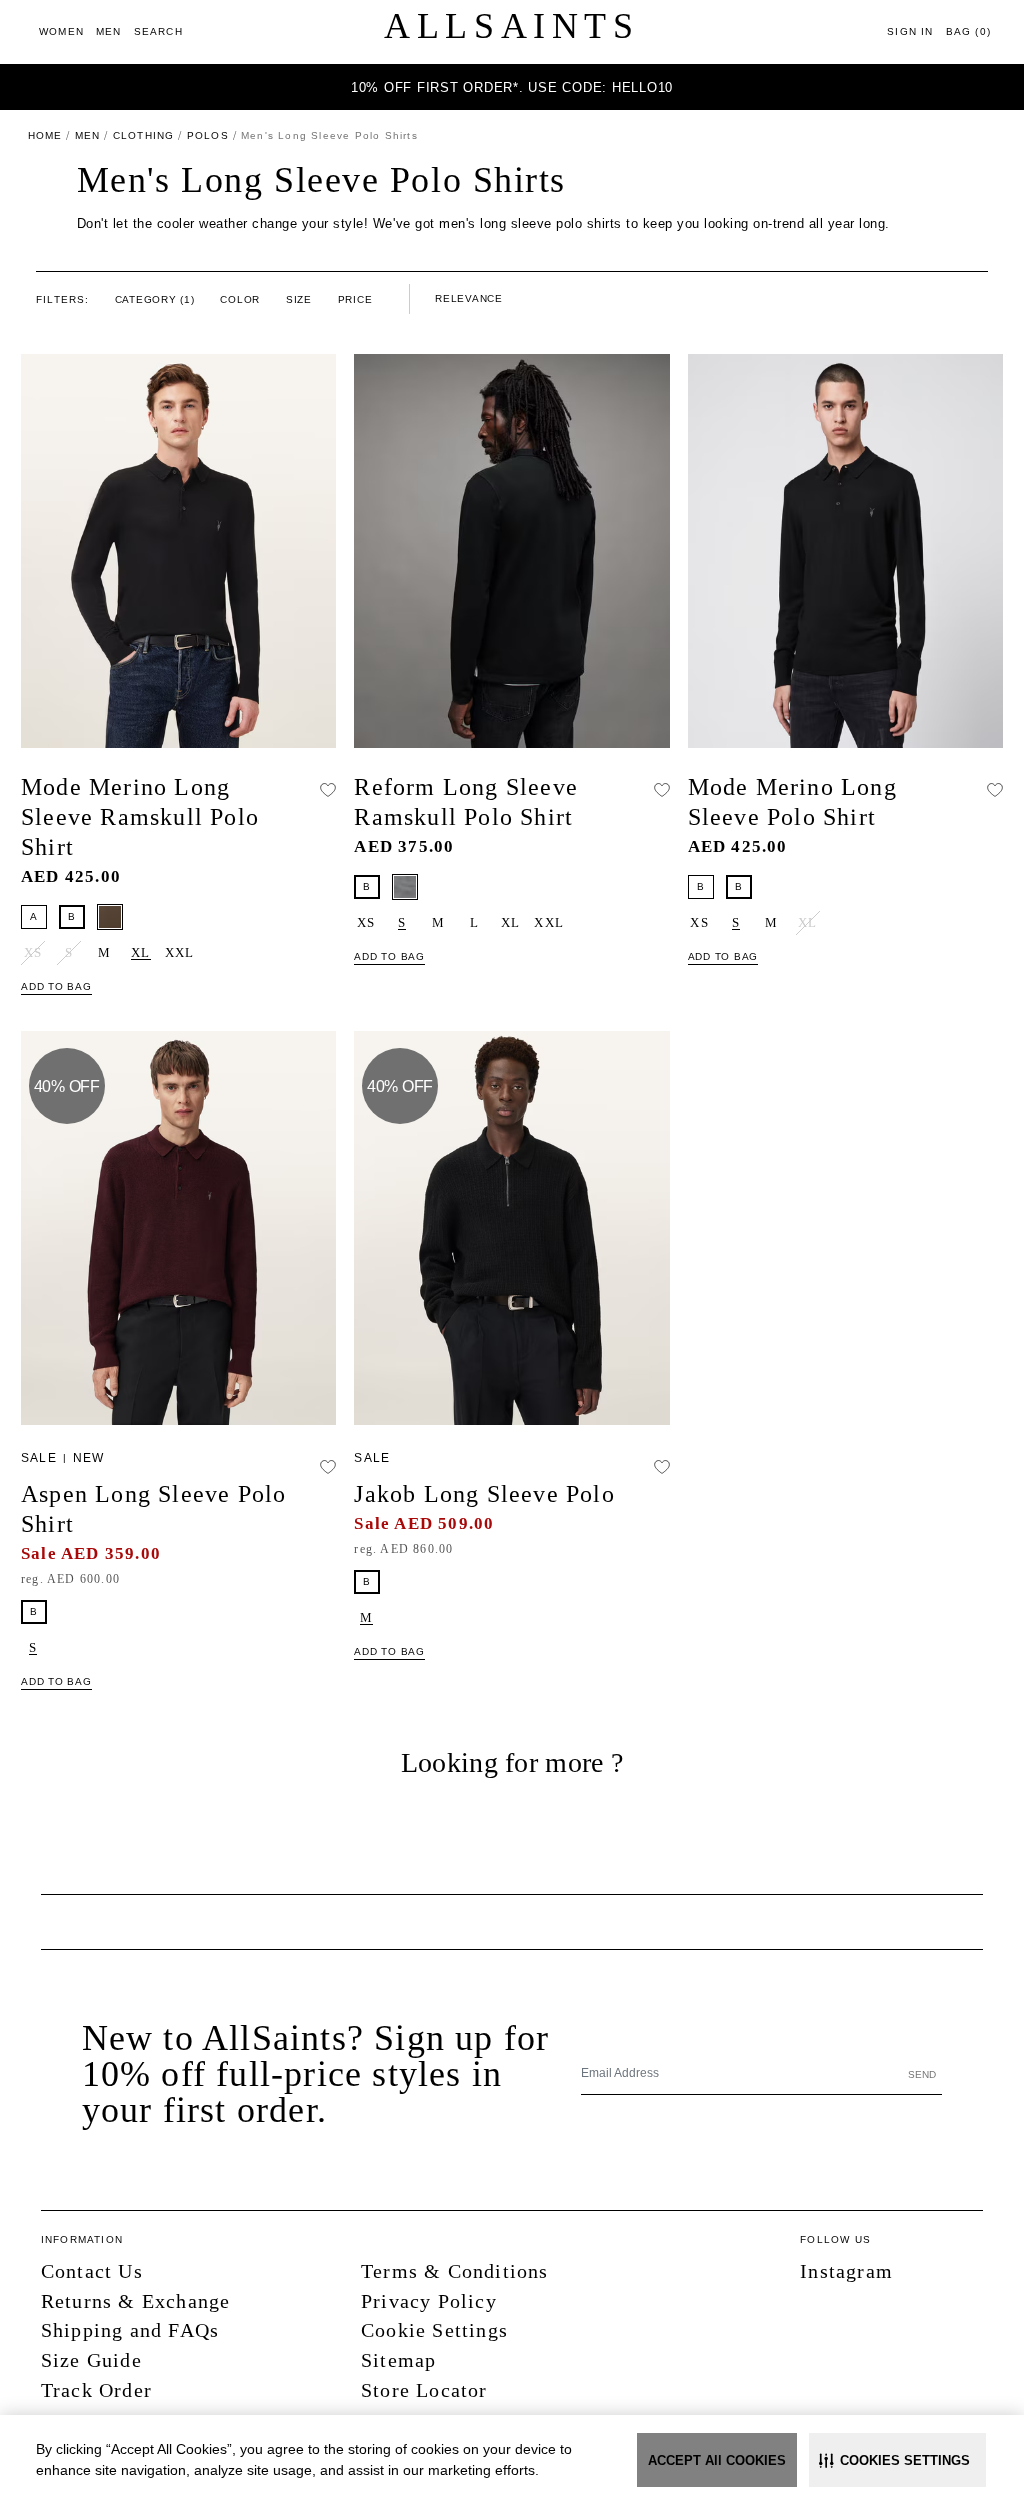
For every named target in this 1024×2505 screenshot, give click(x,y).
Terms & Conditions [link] (455, 2271)
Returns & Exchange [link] (136, 2301)
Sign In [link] (910, 31)
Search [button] (158, 31)
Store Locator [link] (424, 2390)
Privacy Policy (429, 2301)
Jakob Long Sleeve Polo (484, 1494)
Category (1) (155, 299)
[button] (897, 2460)
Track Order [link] (96, 2390)
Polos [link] (208, 135)
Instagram (846, 2271)
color (240, 299)
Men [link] (88, 135)
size (299, 299)
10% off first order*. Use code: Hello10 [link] (512, 87)
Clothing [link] (144, 135)
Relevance (469, 298)
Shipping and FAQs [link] (130, 2330)
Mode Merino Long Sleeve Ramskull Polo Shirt (140, 817)
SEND (922, 2074)
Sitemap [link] (398, 2360)
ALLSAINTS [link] (511, 26)
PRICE (355, 299)
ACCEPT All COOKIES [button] (717, 2460)
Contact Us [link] (92, 2271)
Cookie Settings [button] (434, 2330)
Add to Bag (56, 986)
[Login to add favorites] (328, 789)
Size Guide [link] (91, 2360)
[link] (61, 31)
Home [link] (45, 135)
